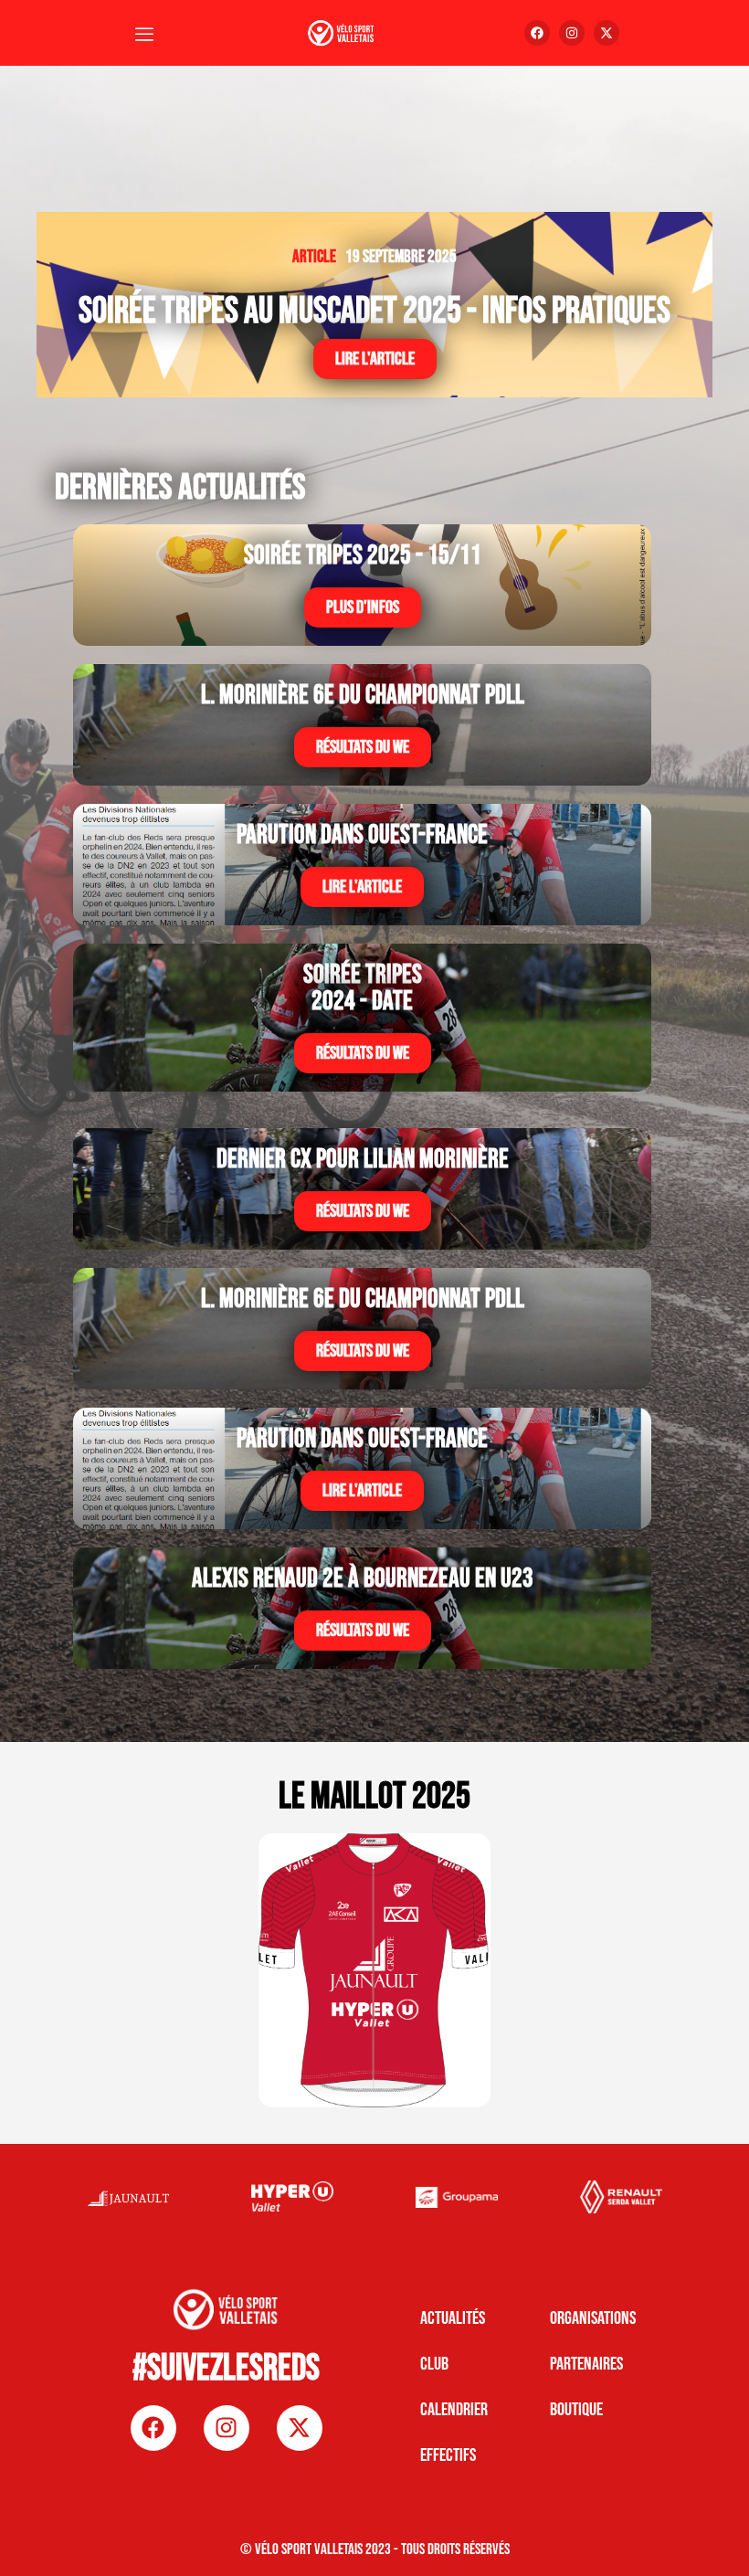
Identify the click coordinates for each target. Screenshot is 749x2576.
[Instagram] (572, 33)
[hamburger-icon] (144, 36)
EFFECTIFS (448, 2455)
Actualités (453, 2318)
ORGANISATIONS (593, 2318)
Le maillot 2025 (374, 1797)
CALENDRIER (454, 2410)
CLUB (434, 2364)
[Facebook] (537, 33)
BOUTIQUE (576, 2410)
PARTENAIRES (586, 2364)
